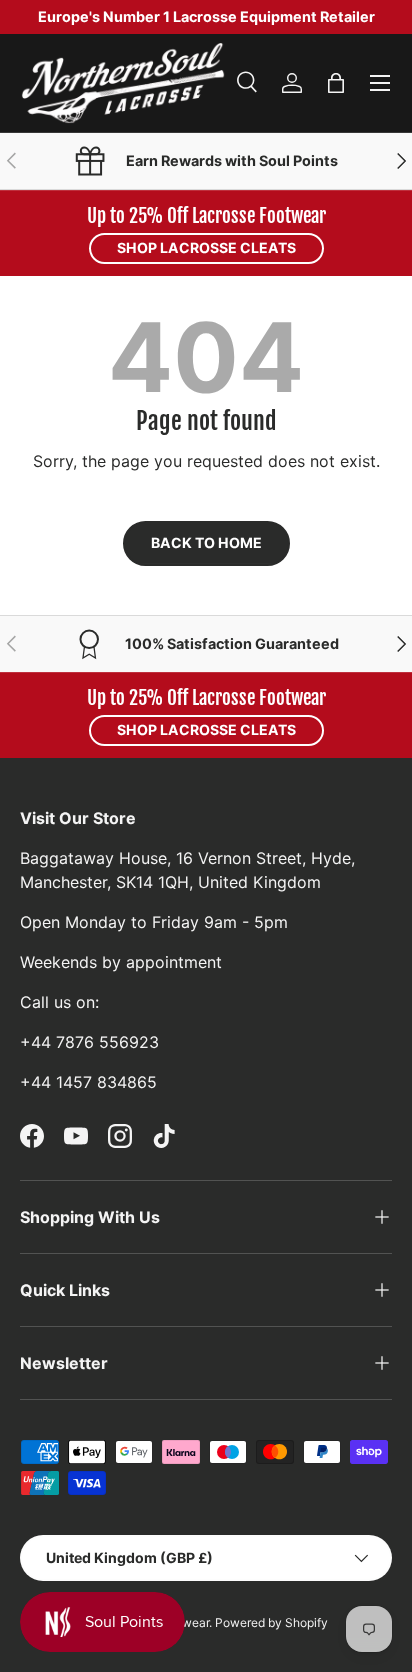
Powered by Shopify (271, 1622)
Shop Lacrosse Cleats (206, 247)
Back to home (206, 542)
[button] (336, 83)
